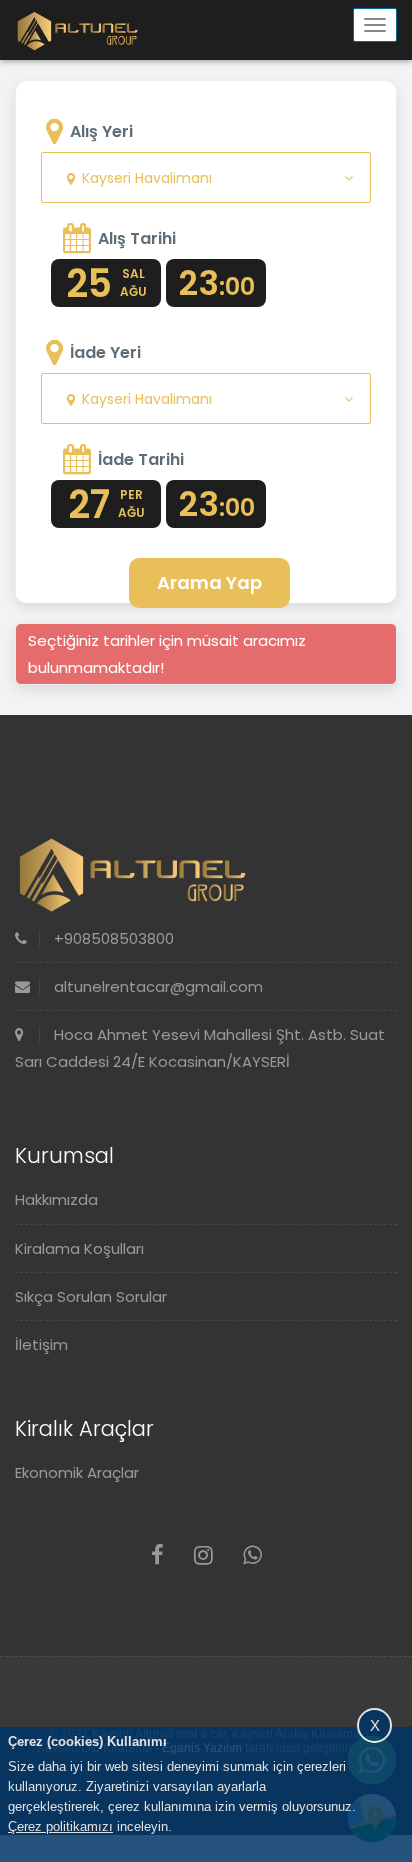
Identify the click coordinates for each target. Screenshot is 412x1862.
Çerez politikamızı (60, 1826)
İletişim (41, 1344)
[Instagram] (203, 1555)
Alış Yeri (101, 131)
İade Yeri (105, 352)
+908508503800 (112, 938)
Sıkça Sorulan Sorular (91, 1296)
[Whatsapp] (252, 1555)
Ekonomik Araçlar (77, 1472)
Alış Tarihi (137, 238)
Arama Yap (209, 582)
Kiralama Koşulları (79, 1248)
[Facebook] (157, 1555)
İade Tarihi (141, 459)
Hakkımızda (56, 1199)
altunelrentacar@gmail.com (156, 986)
